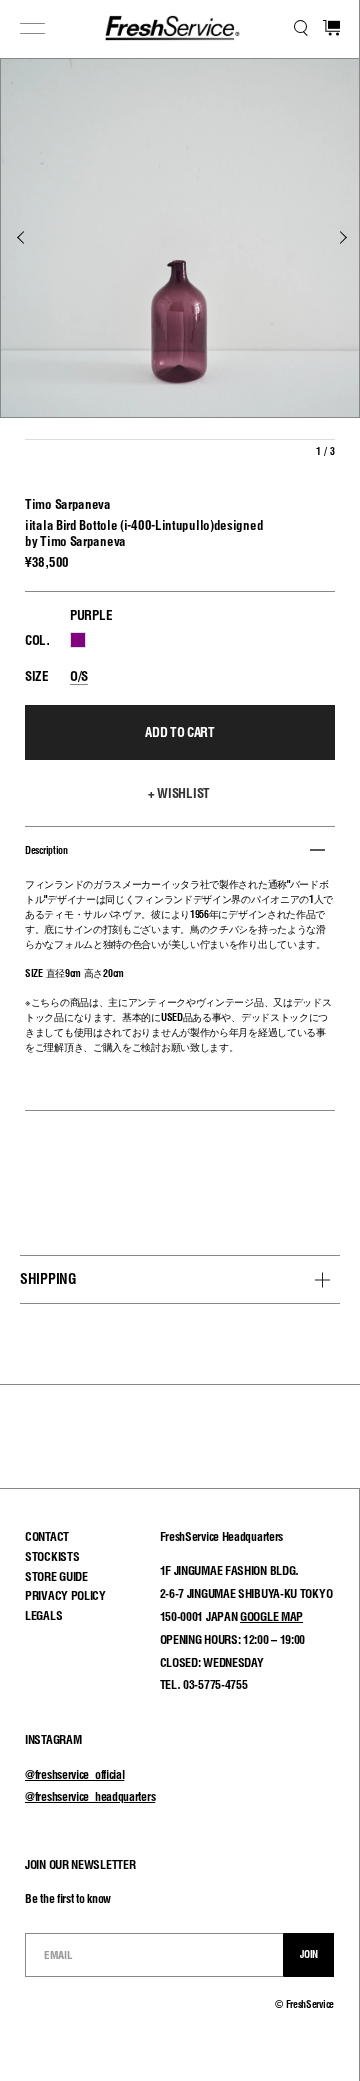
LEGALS (43, 1615)
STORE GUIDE (56, 1576)
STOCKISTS (52, 1556)
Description (46, 850)
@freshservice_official (74, 1774)
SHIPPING (48, 1279)
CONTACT (47, 1536)
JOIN (309, 1954)
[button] (180, 794)
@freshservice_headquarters (90, 1796)
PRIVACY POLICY (65, 1595)
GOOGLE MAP (271, 1616)
